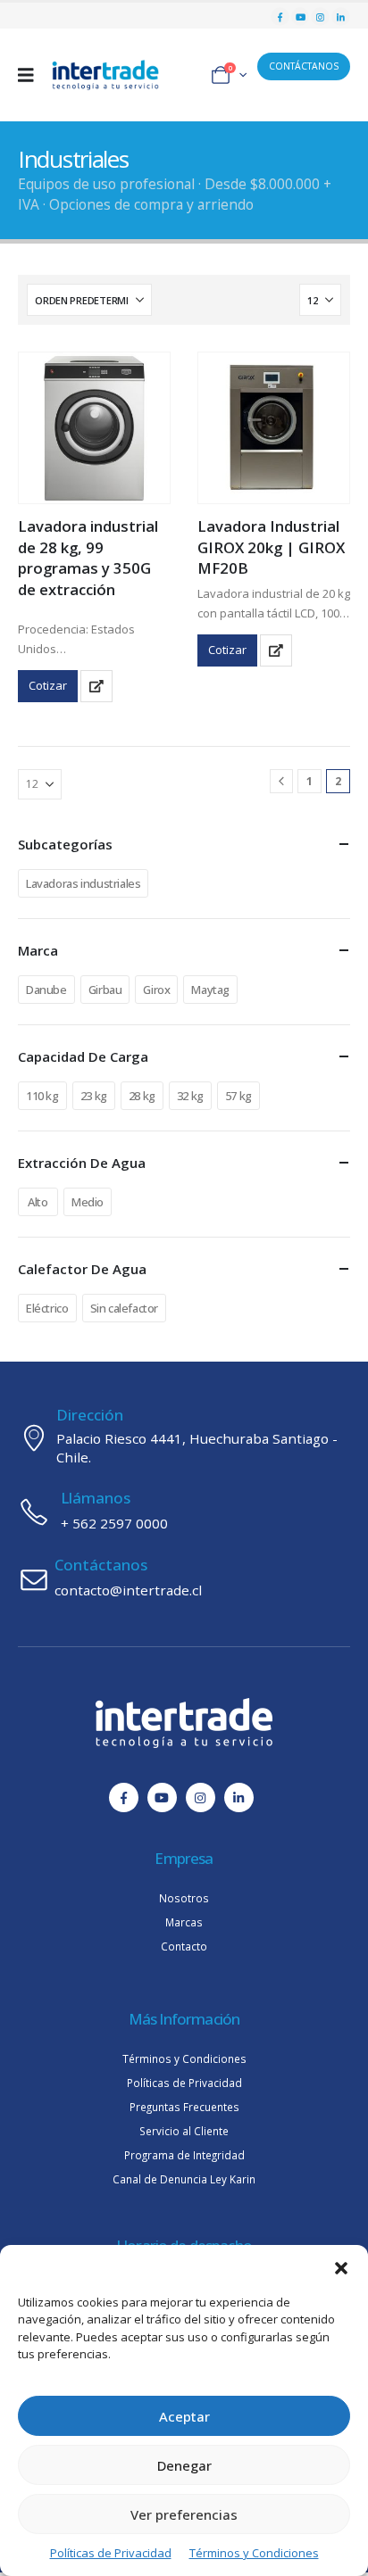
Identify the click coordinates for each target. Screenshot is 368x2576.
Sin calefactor (125, 1308)
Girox (156, 990)
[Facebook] (280, 17)
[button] (341, 2267)
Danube (46, 990)
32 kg (190, 1096)
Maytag (210, 990)
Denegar (184, 2465)
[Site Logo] (105, 75)
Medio (88, 1202)
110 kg (42, 1096)
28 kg (142, 1096)
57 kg (238, 1096)
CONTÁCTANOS (304, 66)
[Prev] (282, 781)
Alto (38, 1202)
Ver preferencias (184, 2514)
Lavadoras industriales (83, 883)
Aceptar (184, 2416)
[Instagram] (320, 17)
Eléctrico (47, 1308)
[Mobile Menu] (32, 75)
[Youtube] (301, 17)
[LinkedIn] (341, 17)
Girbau (105, 990)
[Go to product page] (94, 428)
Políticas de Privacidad (111, 2553)
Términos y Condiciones (254, 2553)
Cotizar (48, 685)
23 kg (94, 1096)
